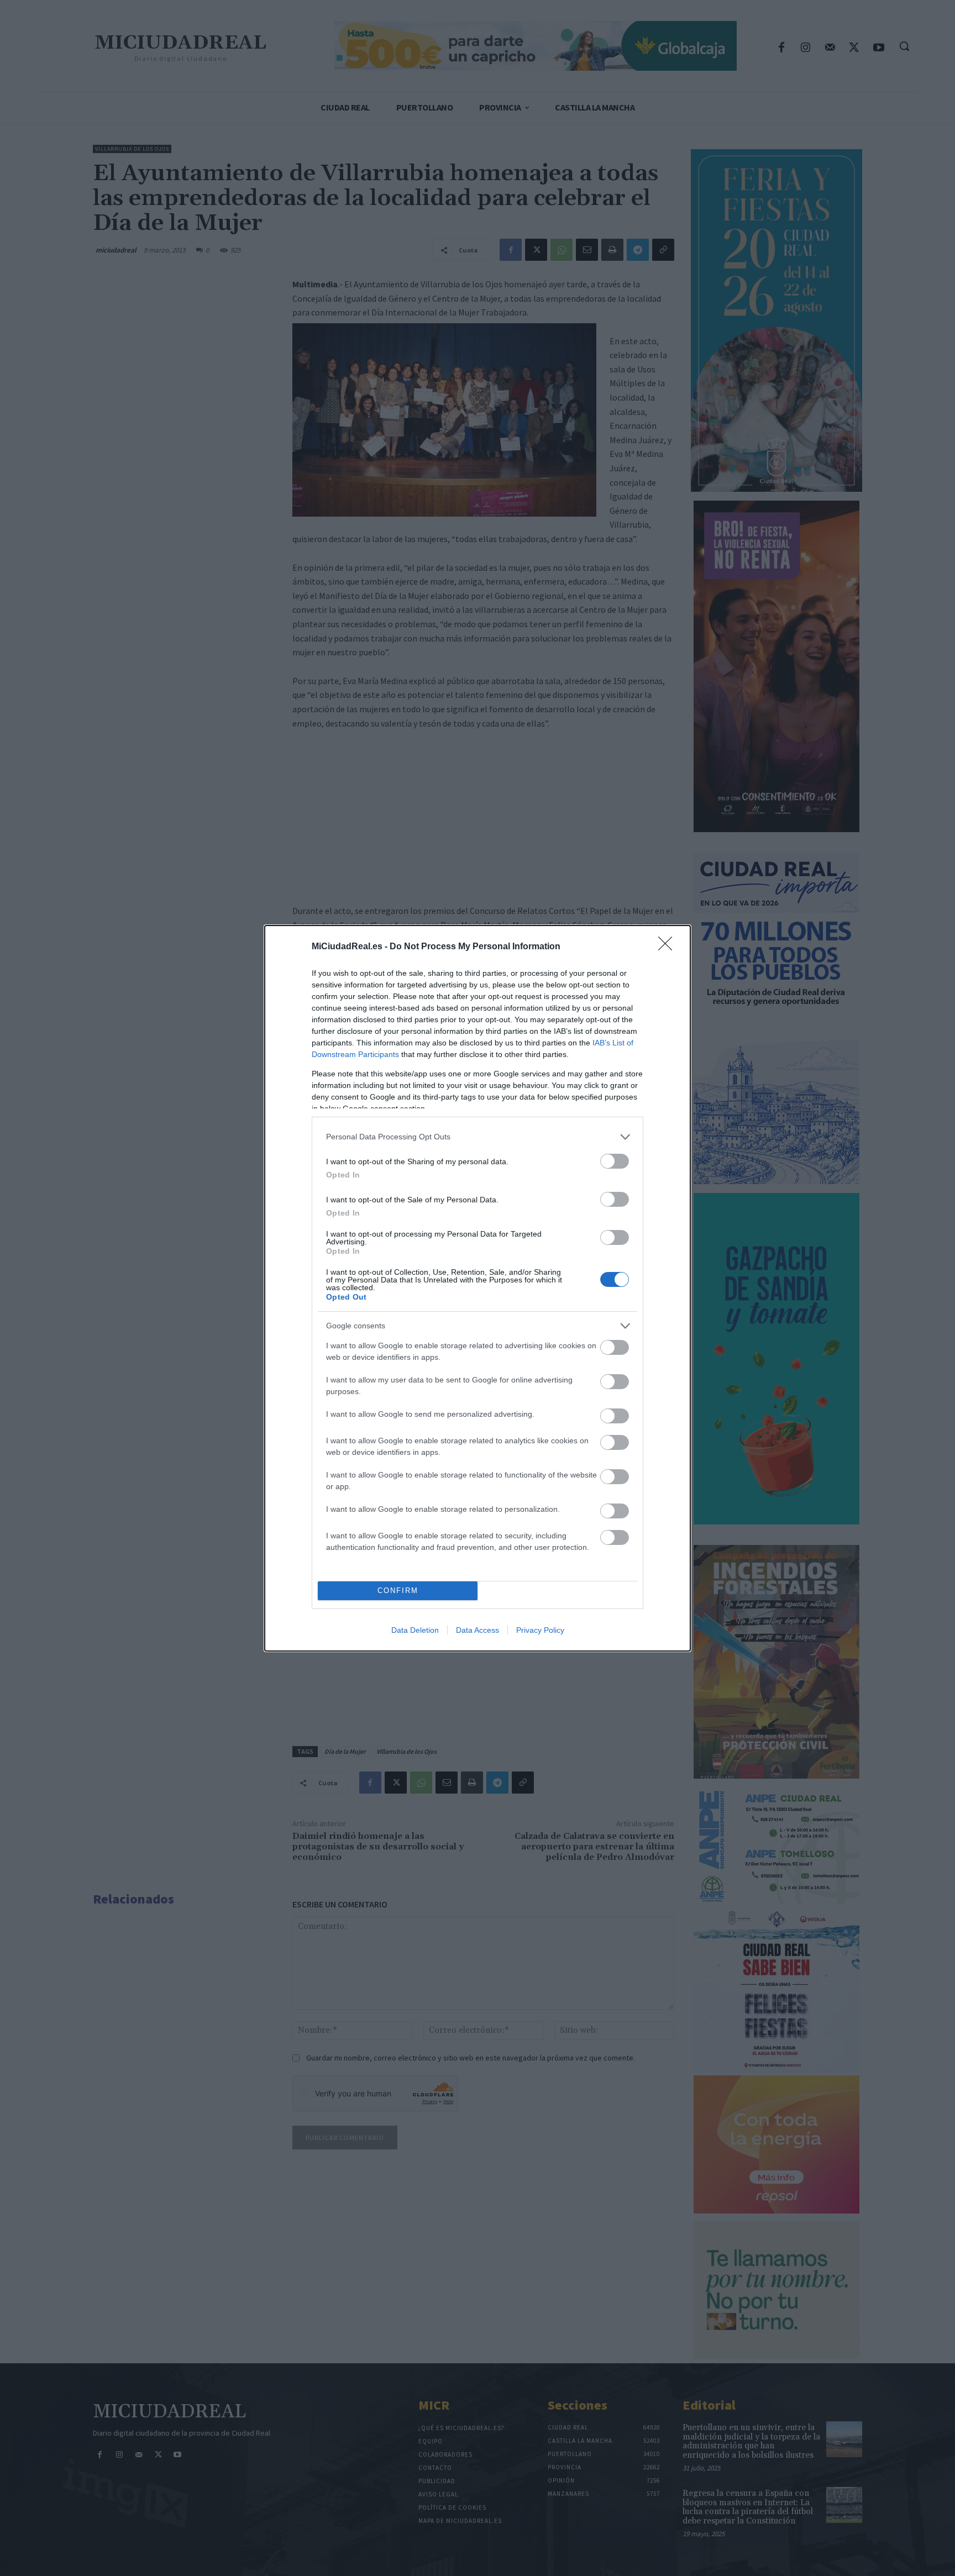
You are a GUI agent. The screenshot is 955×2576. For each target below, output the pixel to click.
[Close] (669, 947)
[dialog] (478, 1288)
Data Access (478, 1630)
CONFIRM (398, 1591)
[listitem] (478, 1137)
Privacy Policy (540, 1630)
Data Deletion (415, 1630)
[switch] (615, 1161)
